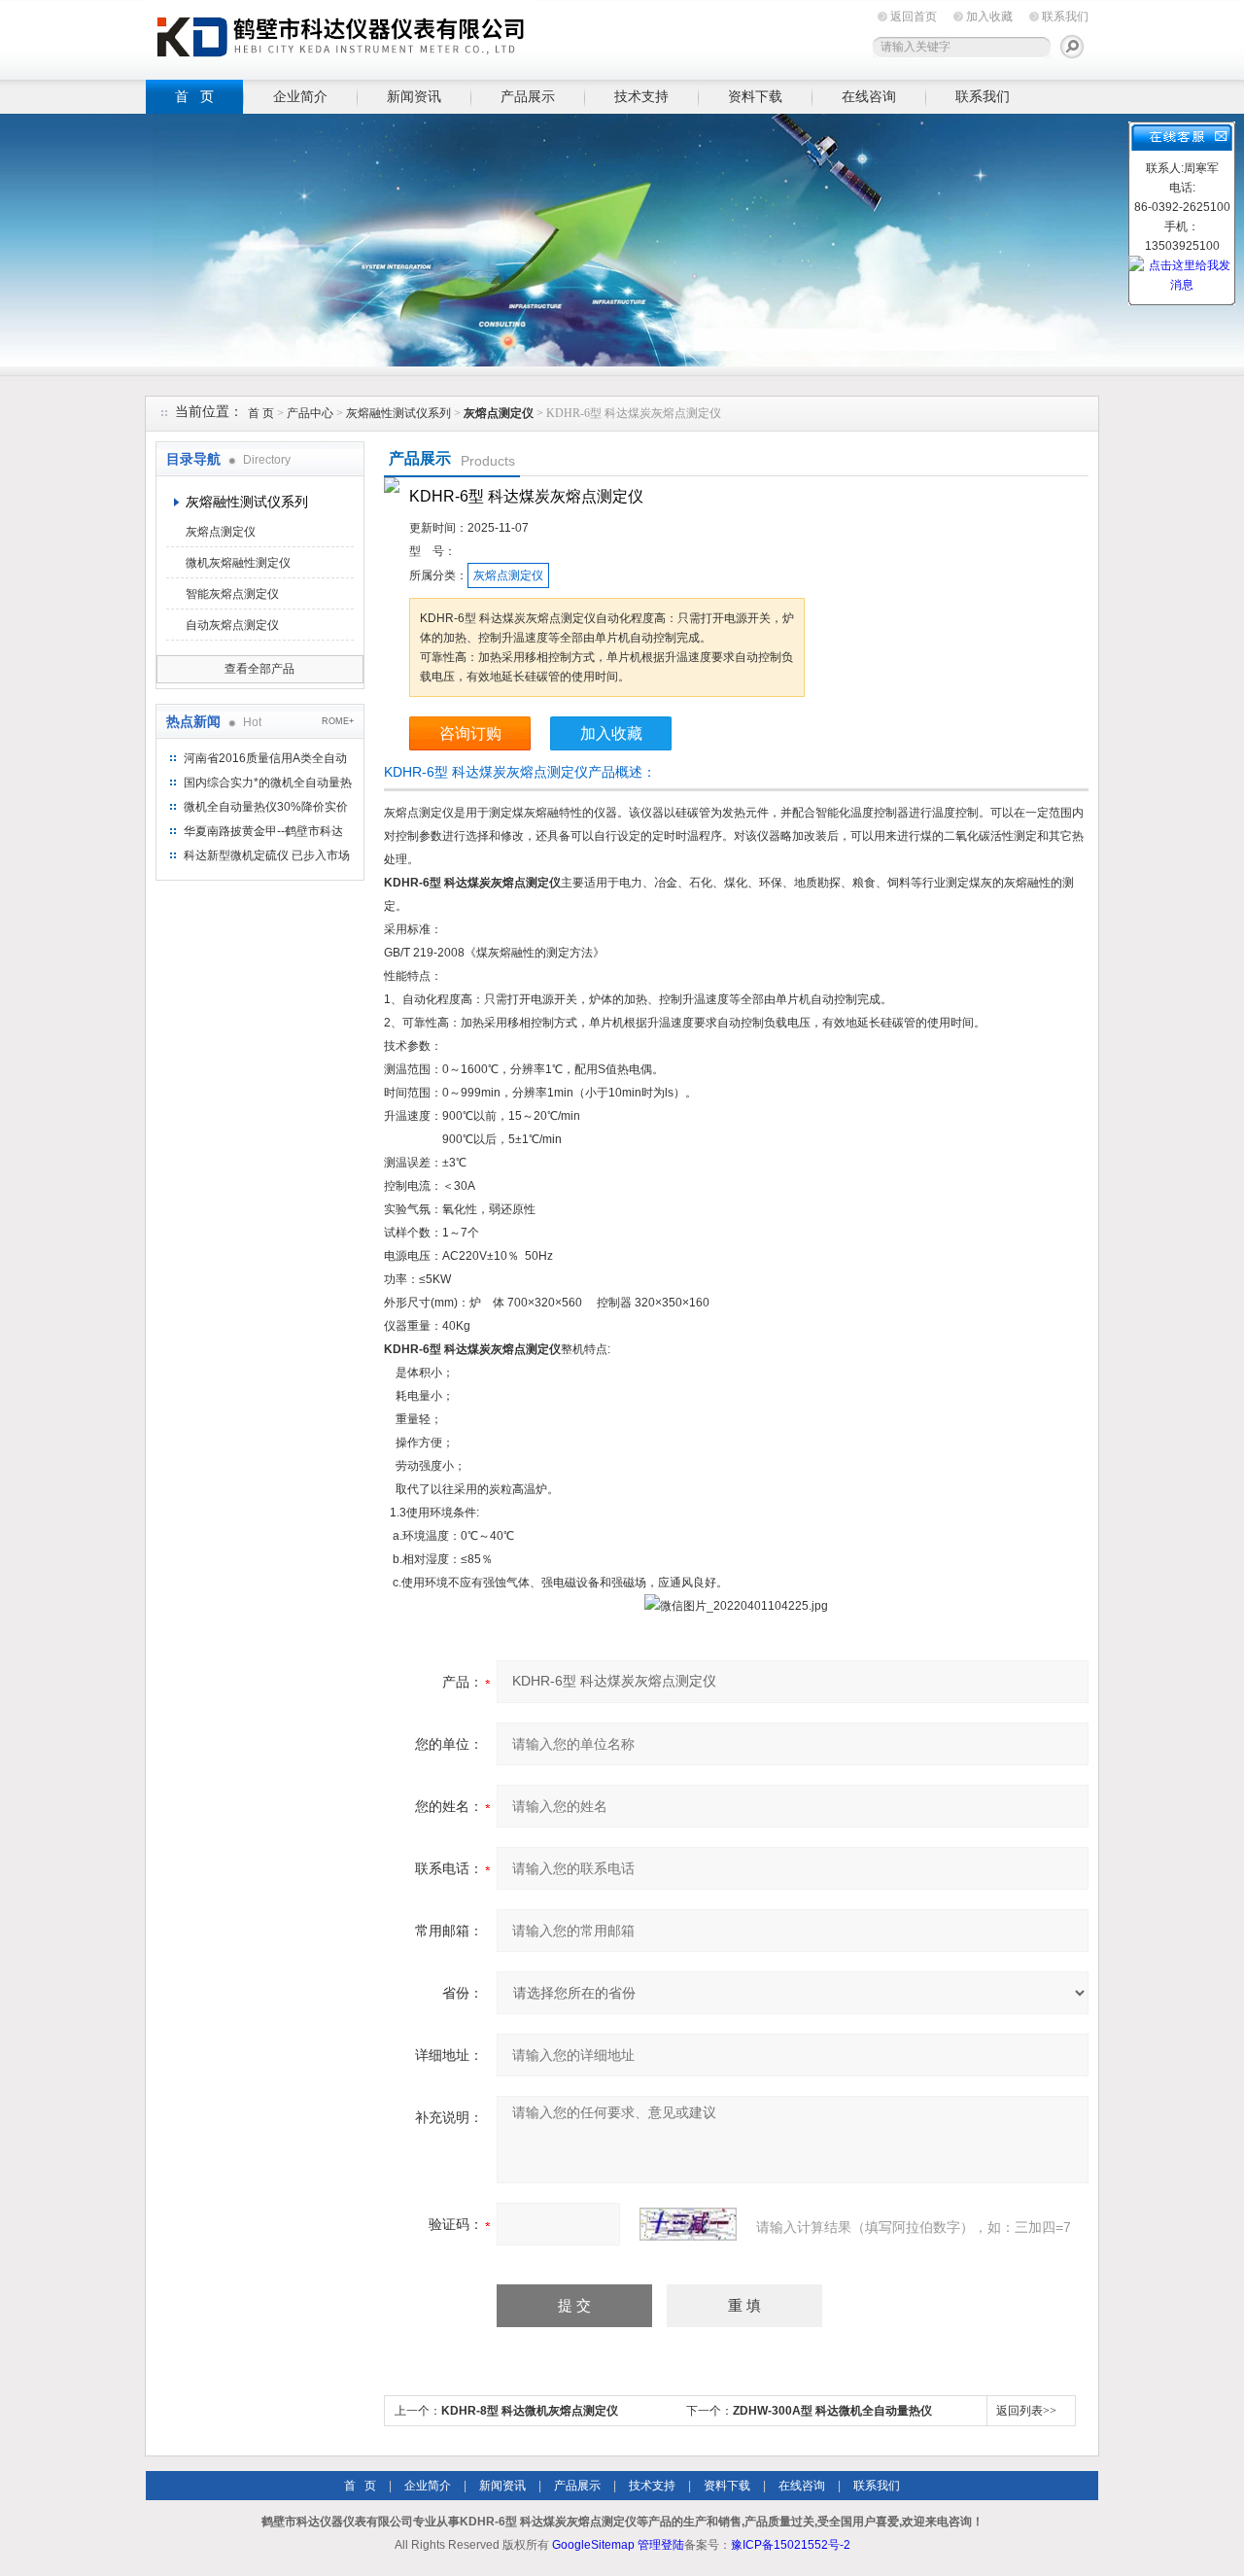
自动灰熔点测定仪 (232, 625)
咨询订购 (470, 733)
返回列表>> (1026, 2411)
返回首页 (914, 17)
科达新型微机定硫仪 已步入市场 (267, 855)
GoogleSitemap (593, 2545)
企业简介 (300, 96)
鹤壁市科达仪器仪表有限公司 (340, 36)
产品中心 (311, 413)
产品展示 (528, 96)
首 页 (194, 96)
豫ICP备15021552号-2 (791, 2545)
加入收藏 (989, 17)
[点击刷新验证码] (688, 2224)
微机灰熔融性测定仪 (238, 563)
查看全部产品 (259, 669)
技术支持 (641, 96)
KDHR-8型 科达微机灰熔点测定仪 (530, 2411)
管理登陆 (661, 2545)
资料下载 (755, 96)
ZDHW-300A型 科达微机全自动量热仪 (832, 2411)
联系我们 (1065, 17)
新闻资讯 (414, 96)
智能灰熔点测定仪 (232, 594)
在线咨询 (869, 96)
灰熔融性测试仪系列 (398, 413)
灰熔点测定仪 (221, 532)
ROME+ (338, 721)
